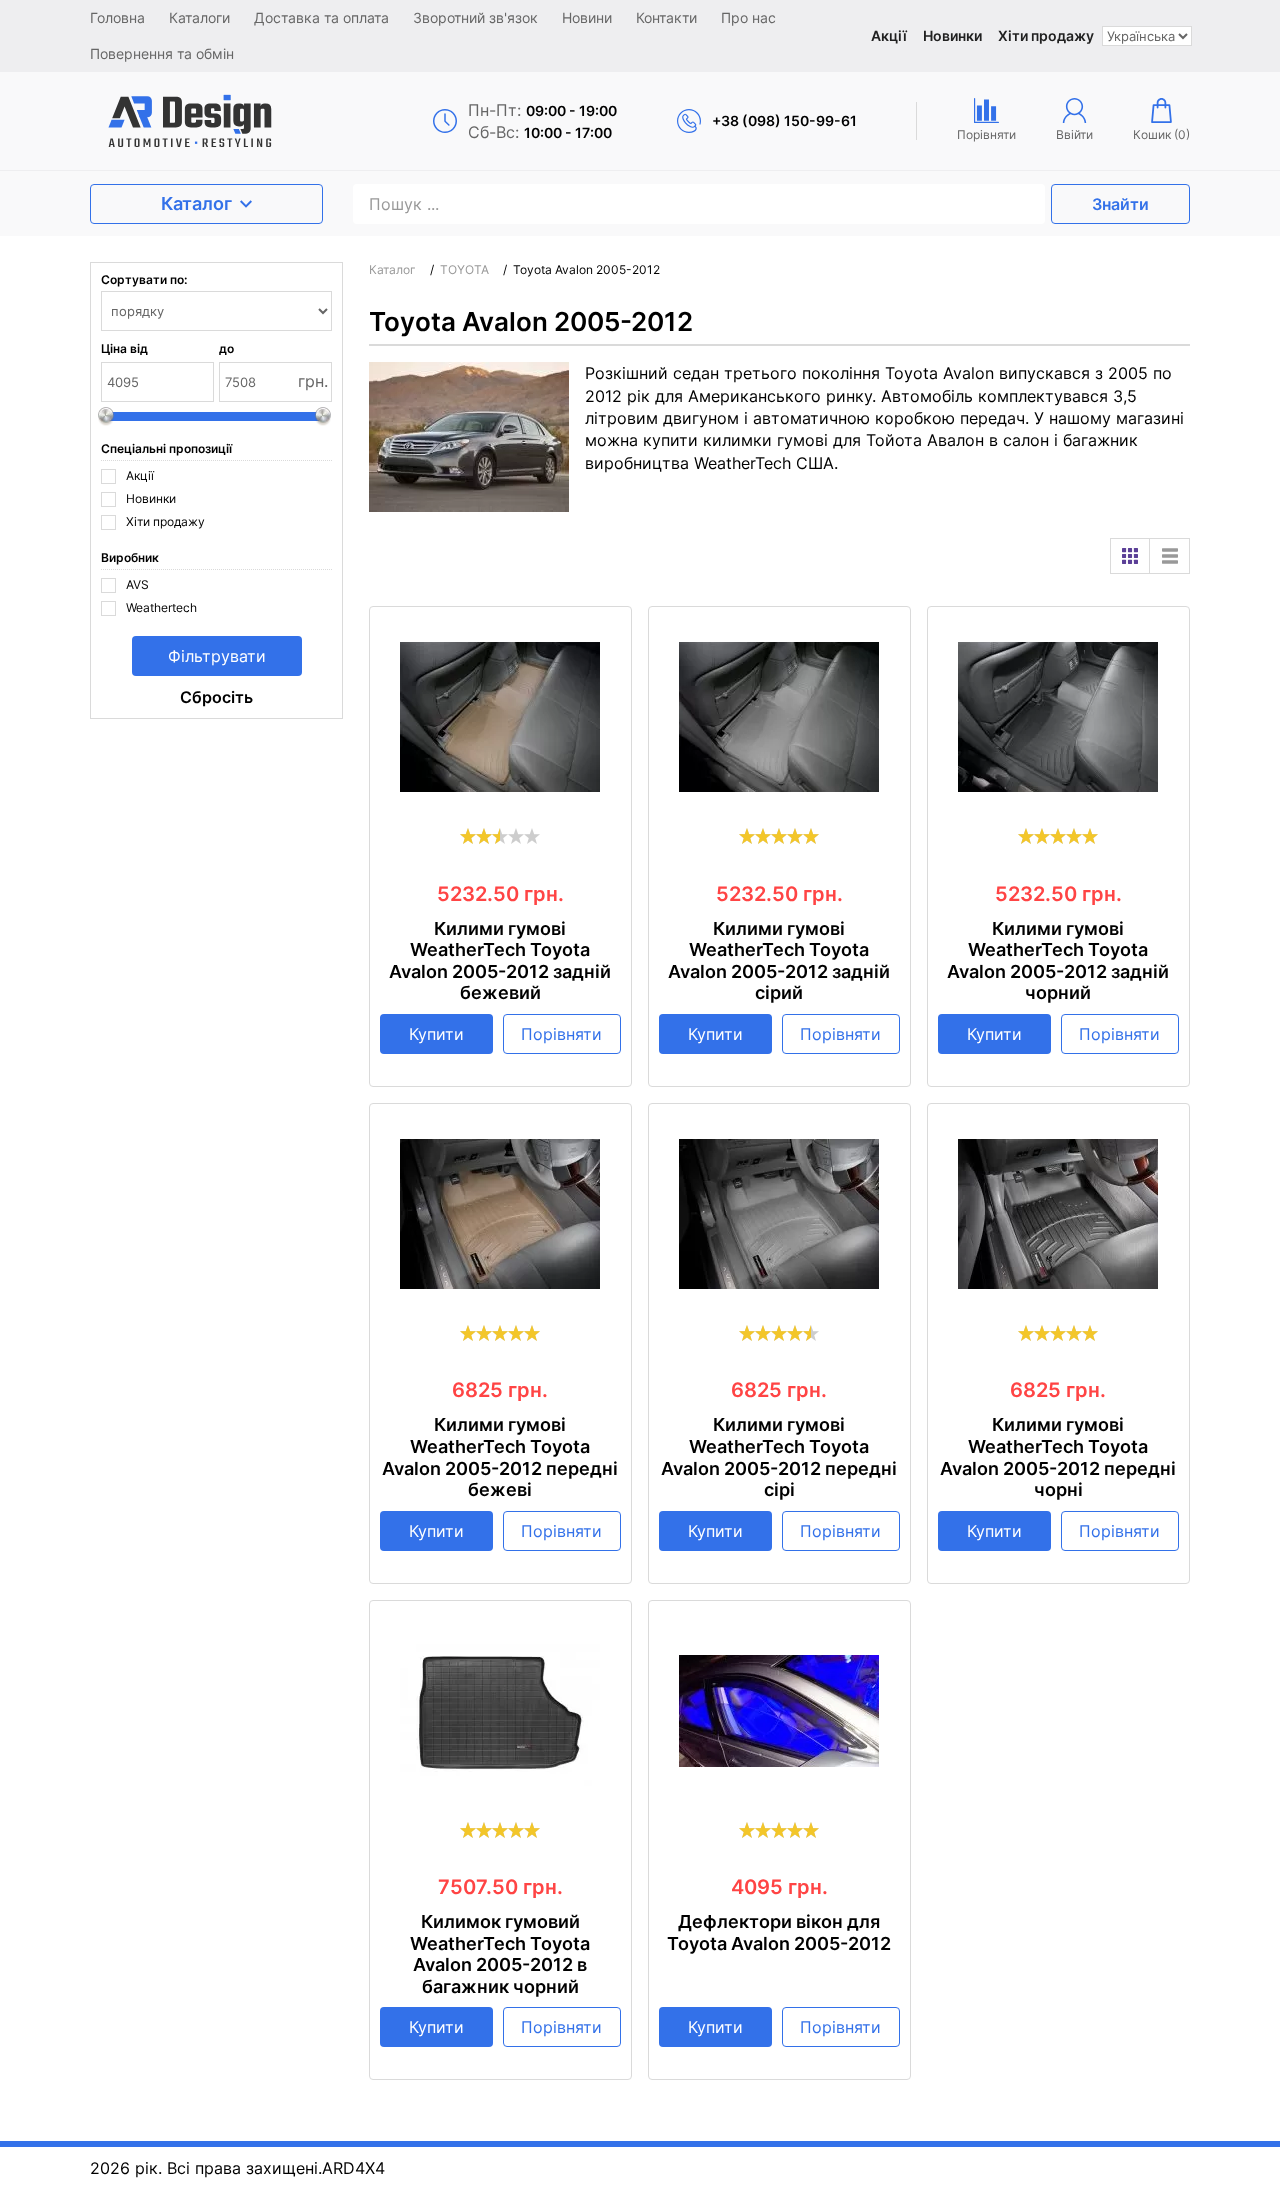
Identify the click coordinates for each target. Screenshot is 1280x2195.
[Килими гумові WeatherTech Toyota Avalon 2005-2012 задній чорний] (1058, 717)
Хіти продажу (1046, 35)
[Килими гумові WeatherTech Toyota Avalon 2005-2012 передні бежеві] (500, 1214)
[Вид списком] (1170, 556)
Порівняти (561, 1034)
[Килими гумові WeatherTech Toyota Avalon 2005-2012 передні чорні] (1058, 1214)
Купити (436, 1034)
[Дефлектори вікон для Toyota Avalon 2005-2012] (779, 1711)
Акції (889, 35)
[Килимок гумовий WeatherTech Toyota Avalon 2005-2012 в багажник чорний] (500, 1711)
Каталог (196, 203)
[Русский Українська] (1147, 36)
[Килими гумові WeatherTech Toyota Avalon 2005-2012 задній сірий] (779, 717)
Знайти (1120, 204)
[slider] (500, 836)
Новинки (952, 35)
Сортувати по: (144, 280)
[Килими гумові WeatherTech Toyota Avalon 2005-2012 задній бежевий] (500, 717)
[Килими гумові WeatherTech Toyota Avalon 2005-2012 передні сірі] (779, 1214)
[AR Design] (221, 121)
